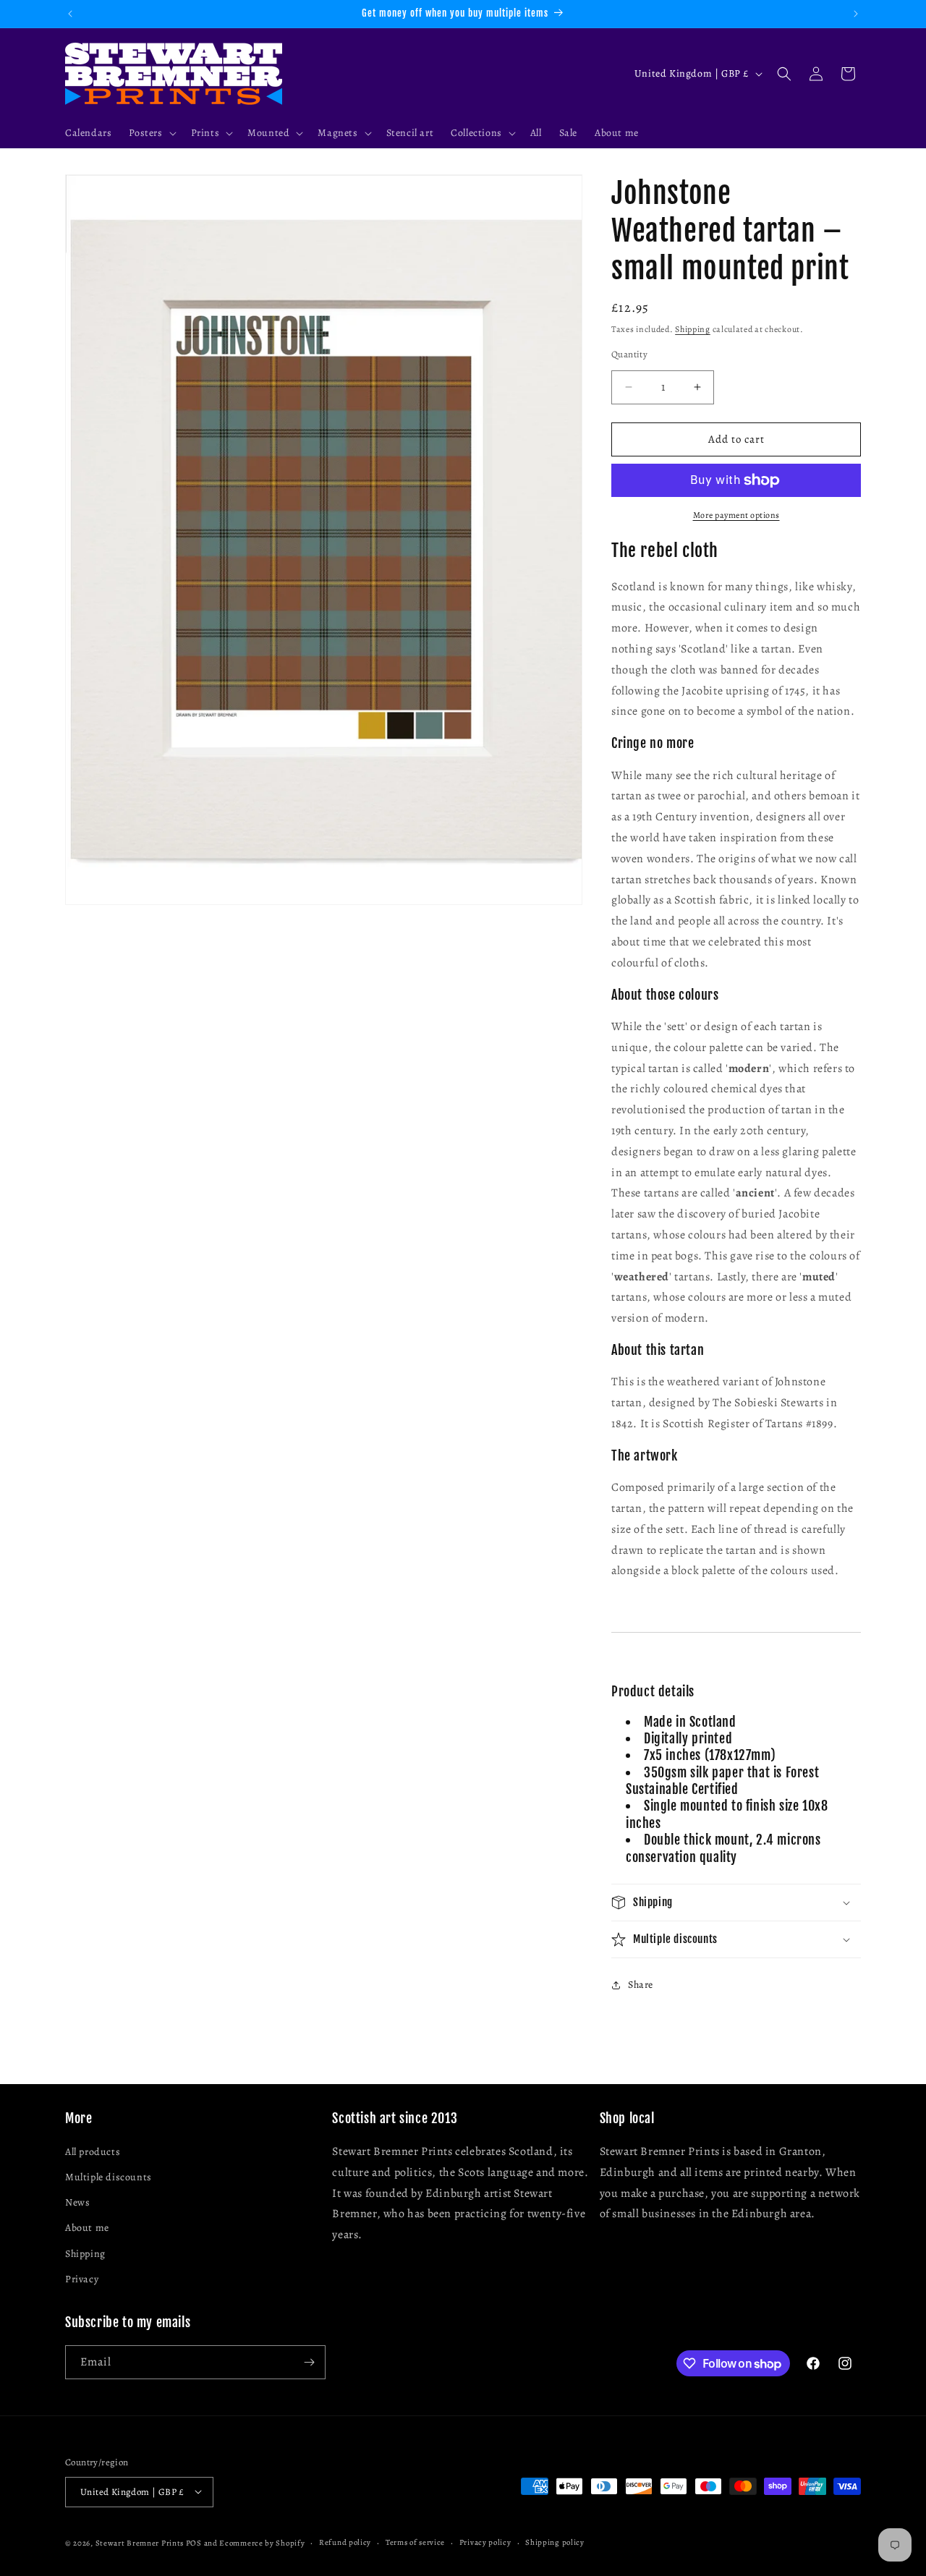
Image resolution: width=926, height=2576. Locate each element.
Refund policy (345, 2542)
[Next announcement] (856, 14)
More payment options (736, 515)
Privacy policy (485, 2542)
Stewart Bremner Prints (140, 2542)
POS (194, 2542)
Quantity (629, 354)
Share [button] (641, 1985)
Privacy (82, 2279)
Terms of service (415, 2542)
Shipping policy (555, 2542)
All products (93, 2152)
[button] (151, 133)
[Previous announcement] (70, 14)
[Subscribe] (309, 2362)
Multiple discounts (109, 2178)
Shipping (693, 329)
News (77, 2203)
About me (87, 2228)
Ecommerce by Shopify (262, 2542)
